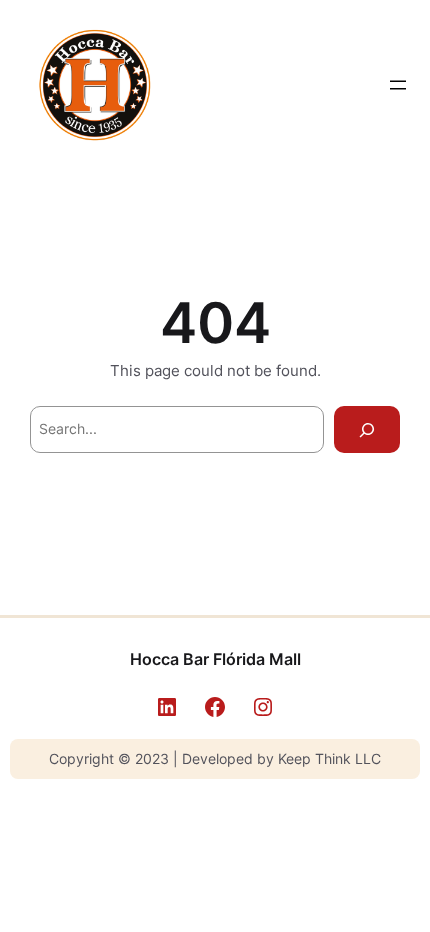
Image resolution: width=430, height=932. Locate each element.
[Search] (367, 429)
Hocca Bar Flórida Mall (215, 659)
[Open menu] (398, 85)
